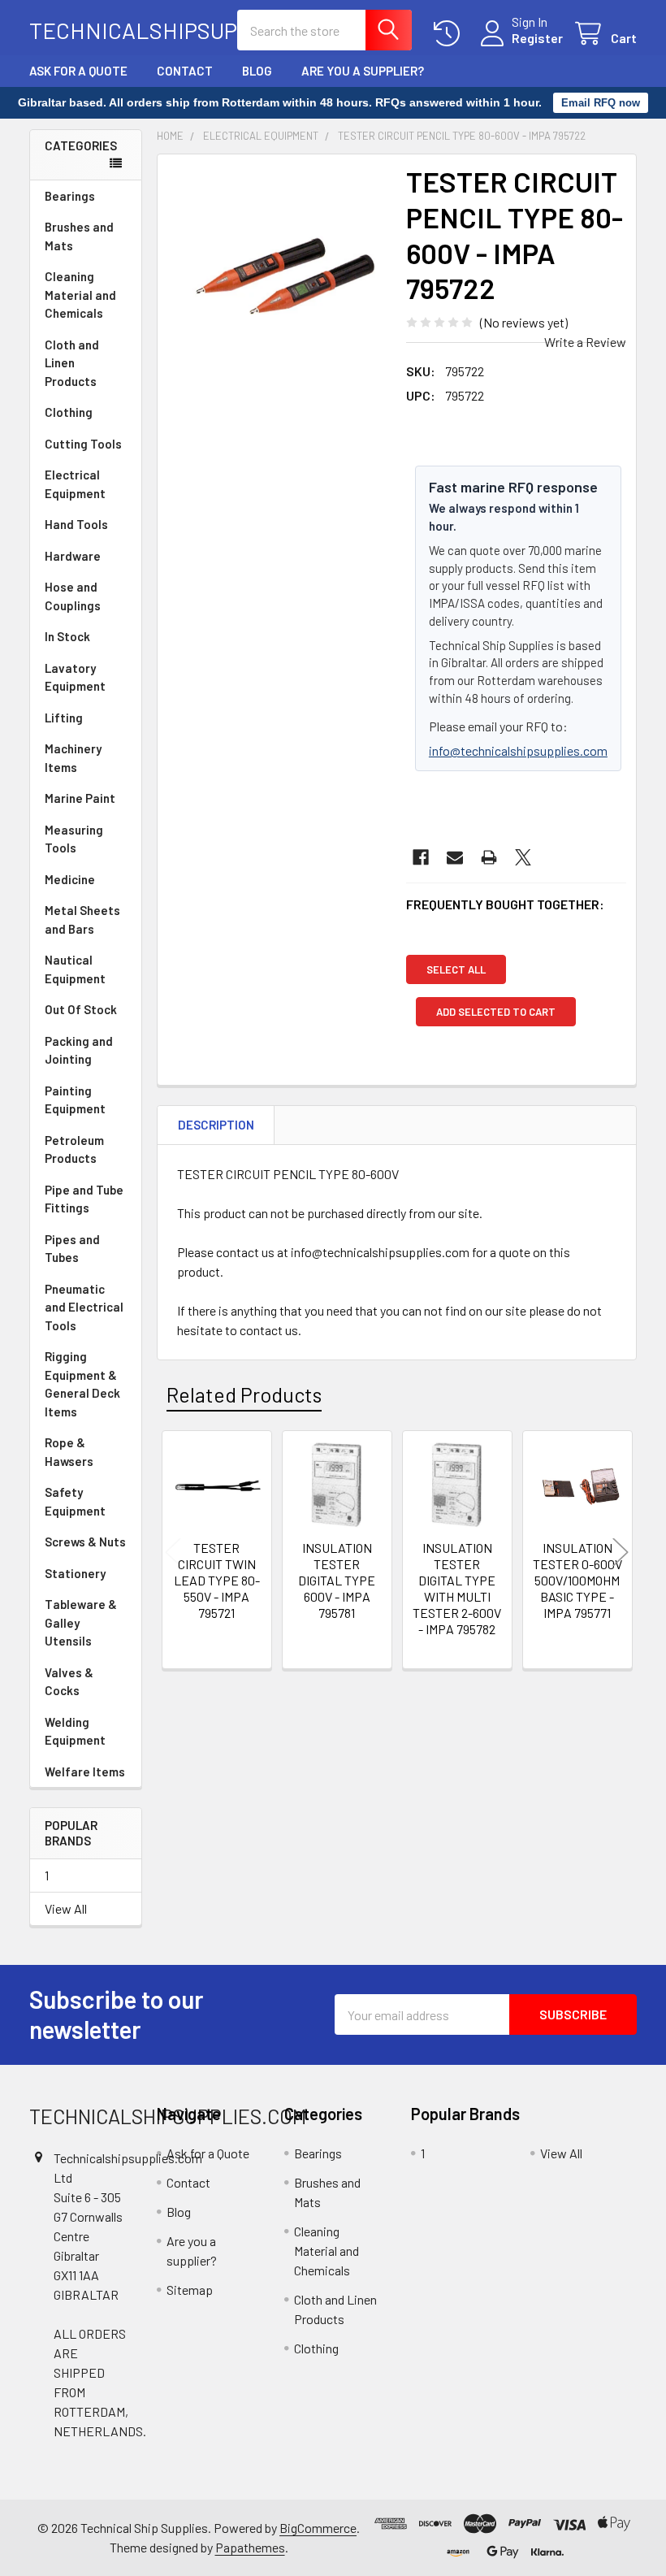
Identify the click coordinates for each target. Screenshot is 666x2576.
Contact (185, 71)
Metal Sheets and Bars (82, 919)
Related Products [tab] (244, 1394)
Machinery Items (73, 758)
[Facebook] (421, 857)
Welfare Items (85, 1772)
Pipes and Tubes (72, 1249)
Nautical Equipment (75, 969)
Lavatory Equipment (75, 677)
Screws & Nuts (85, 1542)
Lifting (64, 718)
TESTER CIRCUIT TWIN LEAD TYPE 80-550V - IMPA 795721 (217, 1580)
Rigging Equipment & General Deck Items (82, 1384)
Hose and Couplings (73, 596)
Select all (456, 969)
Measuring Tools (74, 839)
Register (537, 38)
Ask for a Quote (78, 71)
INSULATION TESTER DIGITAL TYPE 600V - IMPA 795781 (337, 1580)
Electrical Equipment (75, 484)
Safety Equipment (75, 1501)
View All (66, 1908)
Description (216, 1125)
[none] (277, 274)
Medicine (70, 879)
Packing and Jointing (79, 1050)
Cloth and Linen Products (72, 363)
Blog (257, 71)
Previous (173, 1553)
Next (621, 1553)
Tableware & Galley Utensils (81, 1622)
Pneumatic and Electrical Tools (84, 1307)
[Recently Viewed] (450, 34)
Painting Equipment (75, 1100)
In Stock (67, 636)
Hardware (73, 556)
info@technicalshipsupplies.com (518, 750)
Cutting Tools (83, 444)
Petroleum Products (74, 1149)
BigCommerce (318, 2528)
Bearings (70, 196)
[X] (523, 857)
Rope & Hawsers (69, 1452)
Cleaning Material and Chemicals (80, 295)
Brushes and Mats (79, 236)
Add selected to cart (496, 1012)
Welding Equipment (75, 1731)
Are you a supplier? (363, 71)
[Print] (489, 857)
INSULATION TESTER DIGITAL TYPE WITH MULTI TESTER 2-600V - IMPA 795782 (457, 1588)
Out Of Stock (81, 1009)
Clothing (69, 412)
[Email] (455, 857)
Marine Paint (80, 798)
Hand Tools (76, 524)
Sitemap (190, 2290)
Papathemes (250, 2547)
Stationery (75, 1573)
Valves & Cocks (69, 1682)
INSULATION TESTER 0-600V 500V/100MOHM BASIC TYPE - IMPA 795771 (577, 1580)
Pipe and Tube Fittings (84, 1199)
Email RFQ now (601, 103)
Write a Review (585, 342)
